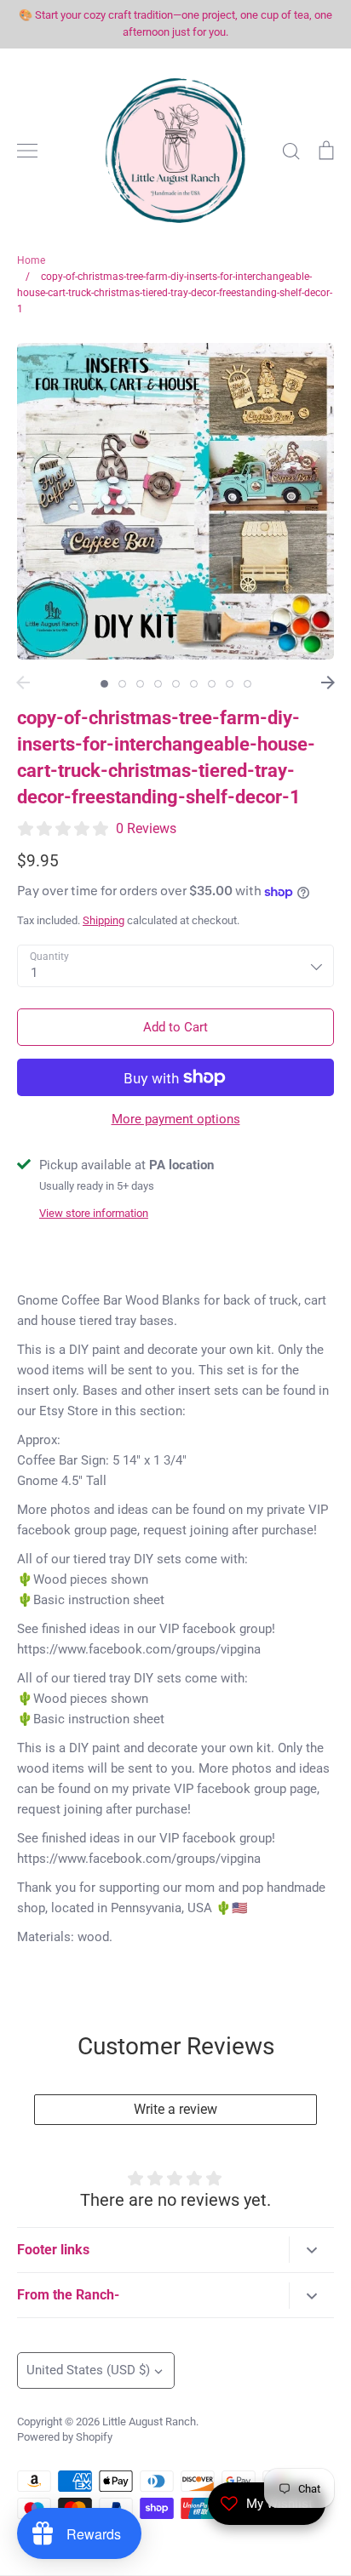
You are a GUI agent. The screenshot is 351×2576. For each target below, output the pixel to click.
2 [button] (122, 684)
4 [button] (158, 684)
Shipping (104, 920)
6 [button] (194, 684)
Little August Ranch (149, 2422)
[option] (175, 501)
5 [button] (176, 684)
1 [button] (104, 684)
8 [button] (230, 684)
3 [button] (140, 684)
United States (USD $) (88, 2370)
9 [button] (247, 684)
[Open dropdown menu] (311, 2250)
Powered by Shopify (65, 2437)
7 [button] (212, 684)
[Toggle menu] (27, 151)
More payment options (176, 1119)
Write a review (175, 2109)
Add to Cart (175, 1027)
